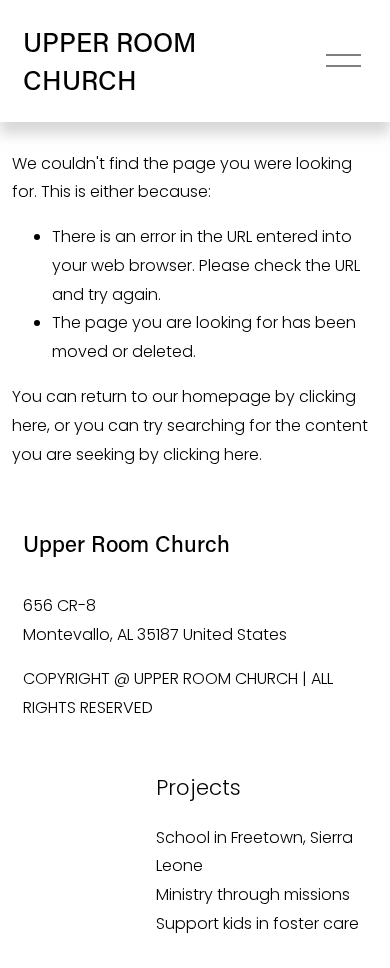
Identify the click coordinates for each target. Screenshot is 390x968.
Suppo (182, 923)
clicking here (211, 454)
